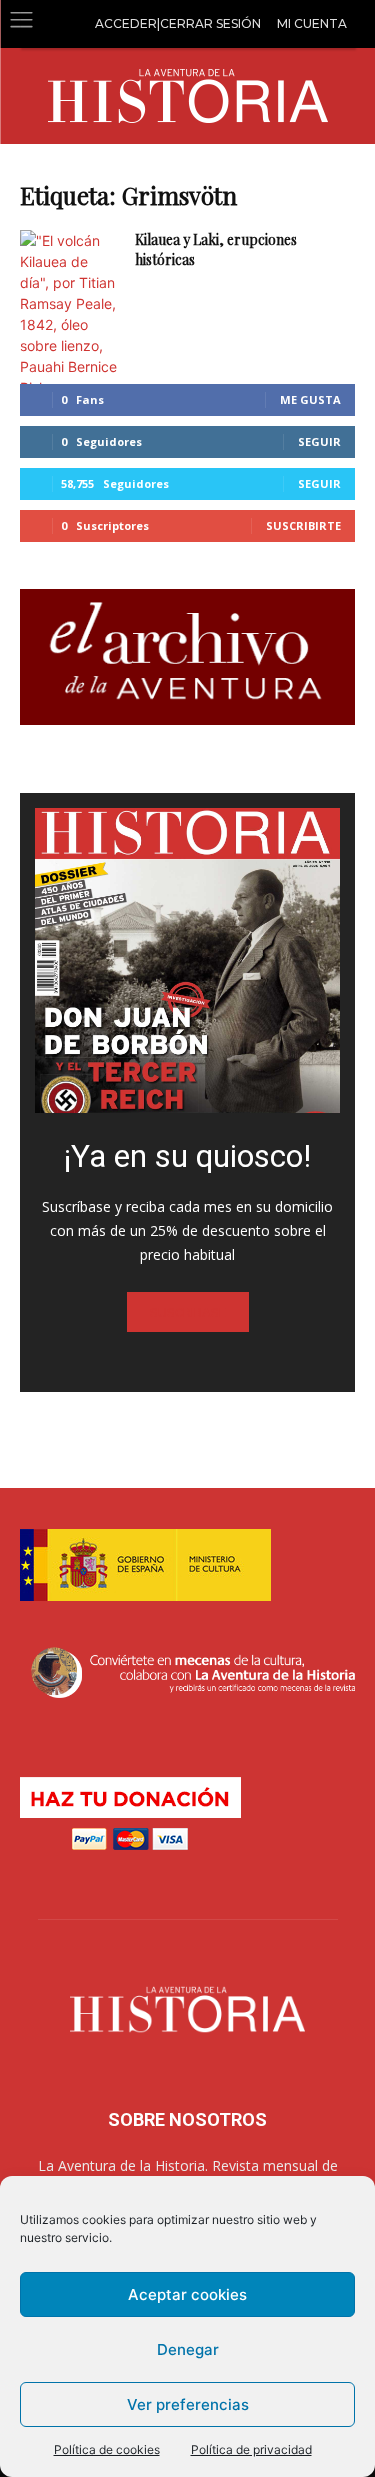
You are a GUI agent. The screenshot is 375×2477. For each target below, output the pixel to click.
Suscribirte (303, 525)
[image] (187, 960)
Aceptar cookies (187, 2294)
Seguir (319, 441)
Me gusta (310, 399)
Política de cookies (107, 2449)
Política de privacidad (251, 2449)
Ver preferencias (188, 2404)
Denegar (188, 2349)
